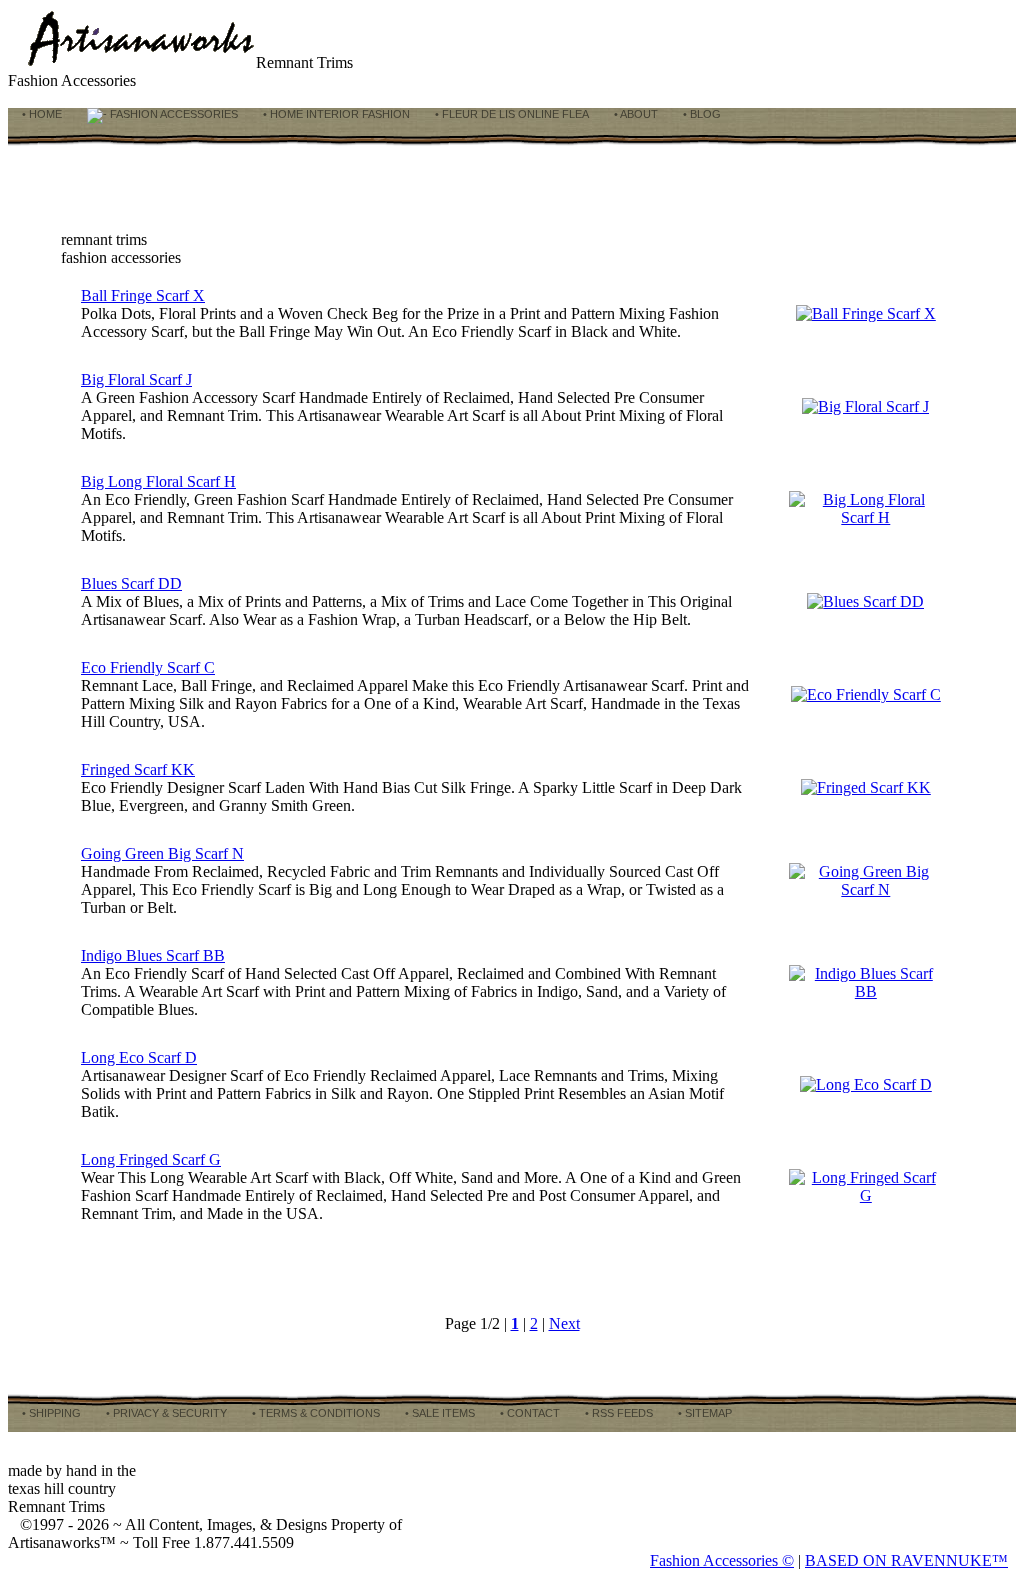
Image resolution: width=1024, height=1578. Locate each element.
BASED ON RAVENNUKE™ (906, 1560)
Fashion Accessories (172, 114)
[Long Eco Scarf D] (866, 1084)
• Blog (700, 114)
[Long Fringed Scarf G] (866, 1195)
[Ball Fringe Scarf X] (866, 313)
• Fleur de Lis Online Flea (510, 114)
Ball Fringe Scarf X (143, 295)
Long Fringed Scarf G (151, 1159)
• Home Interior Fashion (335, 114)
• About (634, 114)
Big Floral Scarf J (136, 379)
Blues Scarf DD (131, 583)
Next (564, 1323)
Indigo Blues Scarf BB (153, 955)
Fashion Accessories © (722, 1560)
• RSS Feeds (617, 1413)
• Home (40, 114)
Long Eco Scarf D (139, 1057)
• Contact (528, 1413)
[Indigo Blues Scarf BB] (866, 991)
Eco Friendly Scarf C (148, 667)
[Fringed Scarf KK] (866, 787)
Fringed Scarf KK (138, 769)
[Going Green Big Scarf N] (866, 889)
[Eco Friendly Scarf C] (866, 694)
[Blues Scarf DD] (865, 601)
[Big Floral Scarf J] (865, 406)
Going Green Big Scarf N (162, 853)
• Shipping (50, 1413)
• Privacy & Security (165, 1413)
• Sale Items (438, 1413)
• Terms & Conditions (314, 1413)
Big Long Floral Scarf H (158, 481)
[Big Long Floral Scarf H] (866, 517)
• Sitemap (703, 1413)
